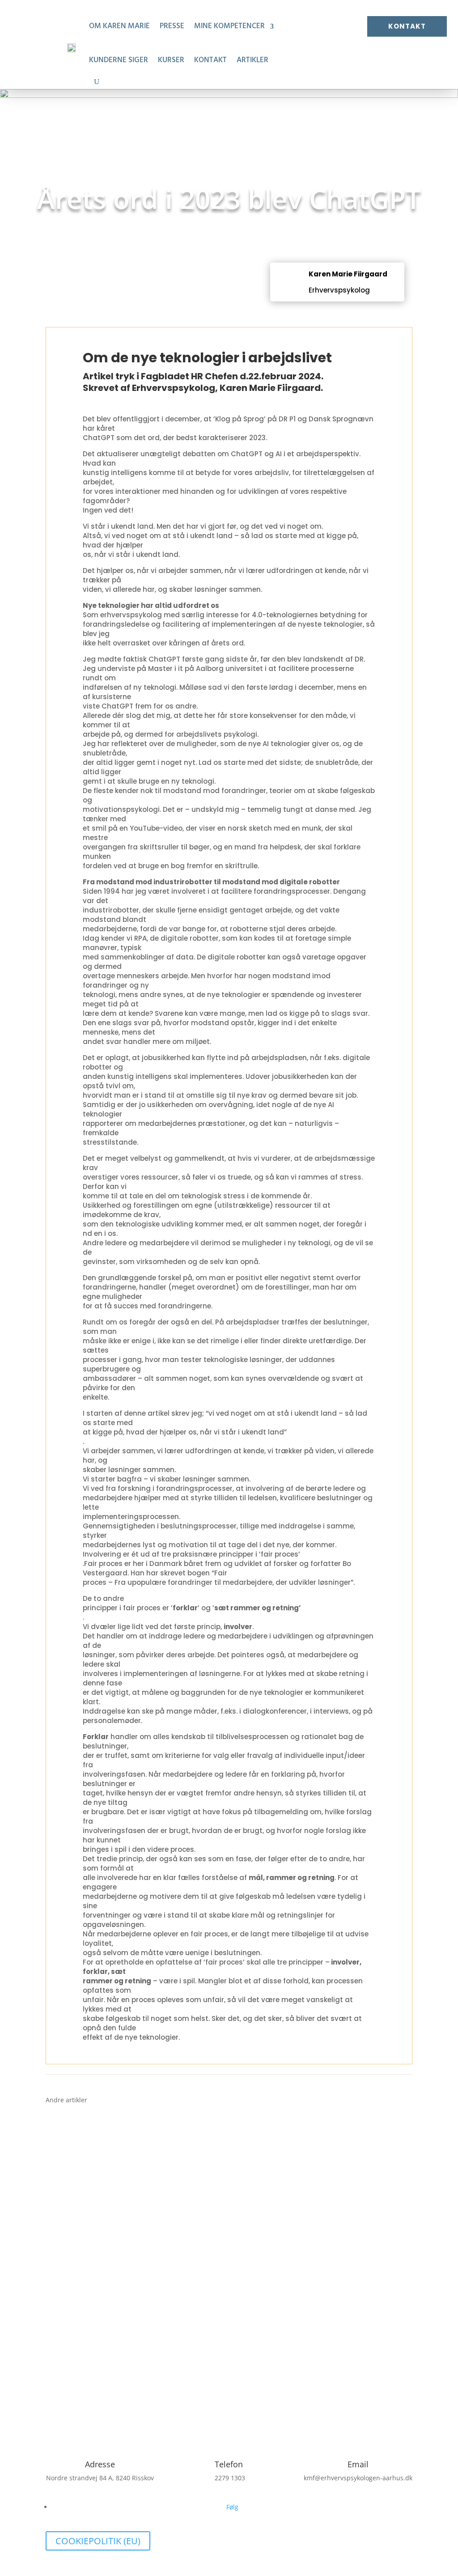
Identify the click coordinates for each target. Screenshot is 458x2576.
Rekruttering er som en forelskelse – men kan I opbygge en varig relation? (193, 2268)
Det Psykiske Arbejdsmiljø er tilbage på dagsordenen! (155, 2198)
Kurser (171, 60)
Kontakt (210, 60)
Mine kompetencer (229, 26)
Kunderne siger (119, 60)
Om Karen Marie (119, 26)
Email (358, 2464)
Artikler (252, 60)
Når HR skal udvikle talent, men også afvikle (137, 2127)
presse (172, 26)
